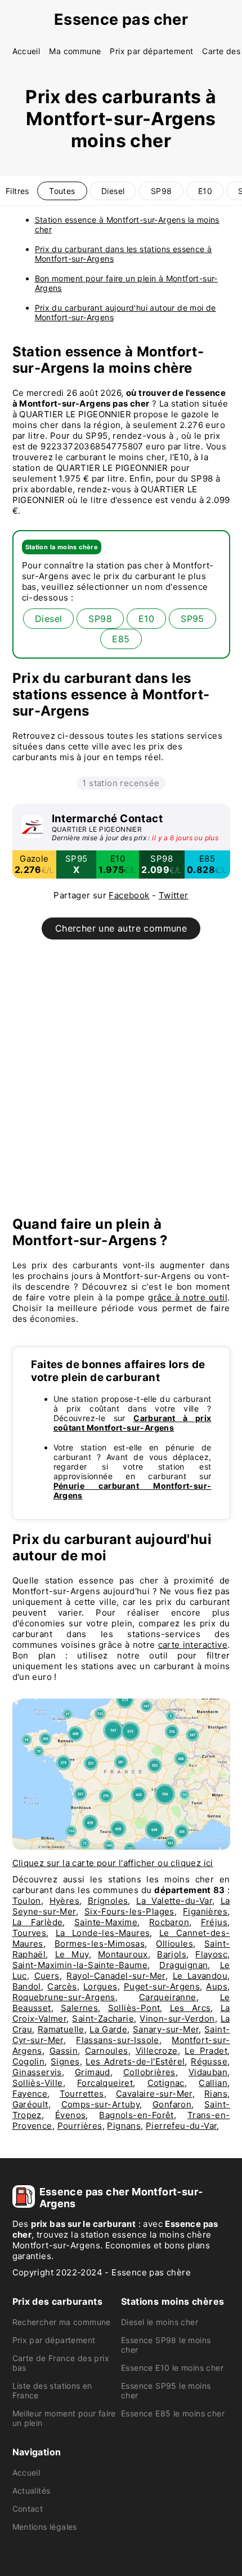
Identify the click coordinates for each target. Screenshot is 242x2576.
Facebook (129, 895)
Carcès (62, 1986)
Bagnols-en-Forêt (136, 2115)
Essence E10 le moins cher (172, 2368)
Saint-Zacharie (103, 2019)
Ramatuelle (61, 2029)
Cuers (47, 1976)
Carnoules (107, 2051)
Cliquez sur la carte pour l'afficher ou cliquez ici (113, 1863)
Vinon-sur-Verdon (177, 2019)
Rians (216, 2094)
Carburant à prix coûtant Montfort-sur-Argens (133, 1423)
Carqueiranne (168, 1997)
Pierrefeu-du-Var (181, 2126)
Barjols (172, 1954)
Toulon (27, 1901)
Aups (217, 1986)
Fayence (30, 2094)
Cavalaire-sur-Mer (154, 2094)
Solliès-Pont (134, 2008)
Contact (28, 2509)
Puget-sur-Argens (162, 1986)
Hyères (64, 1901)
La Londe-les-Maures (103, 1933)
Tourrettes (82, 2094)
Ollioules (174, 1944)
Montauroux (123, 1954)
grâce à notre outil (188, 1297)
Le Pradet (206, 2051)
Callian (213, 2083)
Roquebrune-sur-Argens (64, 1997)
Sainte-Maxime (106, 1922)
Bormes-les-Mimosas (100, 1944)
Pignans (124, 2126)
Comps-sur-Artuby (100, 2104)
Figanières (205, 1911)
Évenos (70, 2115)
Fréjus (214, 1922)
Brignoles (108, 1901)
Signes (65, 2061)
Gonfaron (172, 2104)
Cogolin (29, 2061)
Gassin (64, 2051)
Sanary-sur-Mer (166, 2029)
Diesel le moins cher (160, 2322)
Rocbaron (169, 1922)
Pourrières (80, 2126)
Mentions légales (45, 2527)
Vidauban (208, 2072)
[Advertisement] (121, 1083)
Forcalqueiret (105, 2083)
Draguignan (183, 1965)
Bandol (27, 1986)
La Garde (108, 2029)
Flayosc (211, 1954)
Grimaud (93, 2072)
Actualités (32, 2491)
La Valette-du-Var (174, 1901)
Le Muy (72, 1954)
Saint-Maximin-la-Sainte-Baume (80, 1965)
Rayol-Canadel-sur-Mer (116, 1976)
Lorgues (100, 1986)
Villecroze (157, 2051)
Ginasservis (37, 2072)
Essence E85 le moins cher (173, 2413)
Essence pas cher (121, 19)
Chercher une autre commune (121, 928)
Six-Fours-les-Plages (129, 1911)
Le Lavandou (200, 1976)
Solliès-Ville (38, 2083)
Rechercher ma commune (62, 2322)
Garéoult (30, 2104)
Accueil (26, 51)
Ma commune (75, 51)
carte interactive (193, 1645)
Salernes (79, 2008)
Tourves (30, 1933)
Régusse (209, 2061)
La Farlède (38, 1922)
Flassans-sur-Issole (118, 2040)
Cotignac (166, 2083)
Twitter (174, 895)
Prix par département (151, 51)
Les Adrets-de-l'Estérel (135, 2061)
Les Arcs (191, 2008)
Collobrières (149, 2072)
